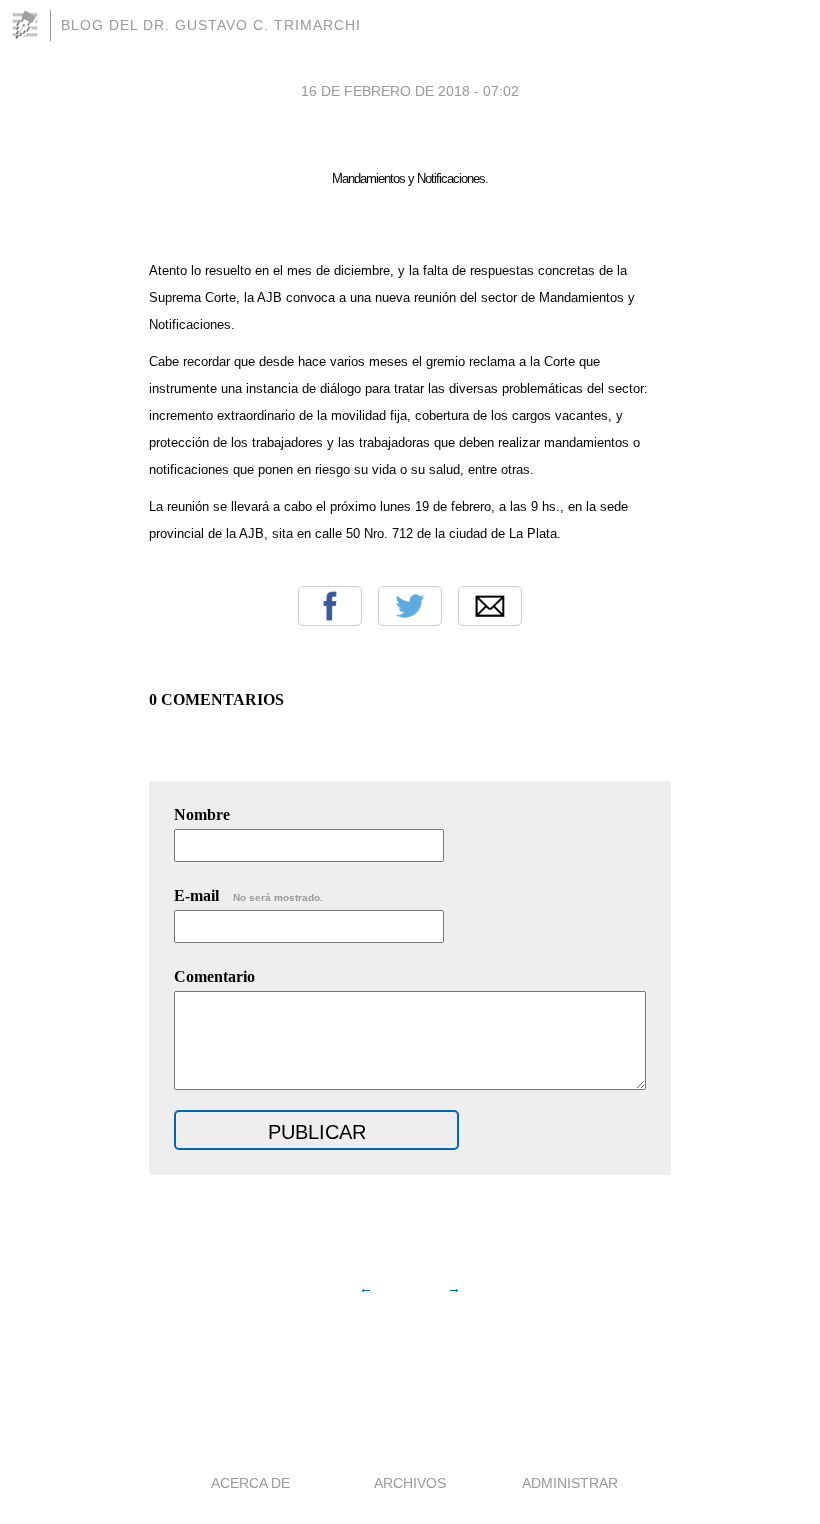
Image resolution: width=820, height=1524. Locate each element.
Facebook (330, 606)
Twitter (410, 606)
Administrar (570, 1483)
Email (490, 606)
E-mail (248, 895)
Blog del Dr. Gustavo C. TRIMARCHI (211, 25)
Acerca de (250, 1483)
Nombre (202, 814)
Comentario (214, 976)
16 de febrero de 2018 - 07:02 (410, 91)
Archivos (410, 1483)
